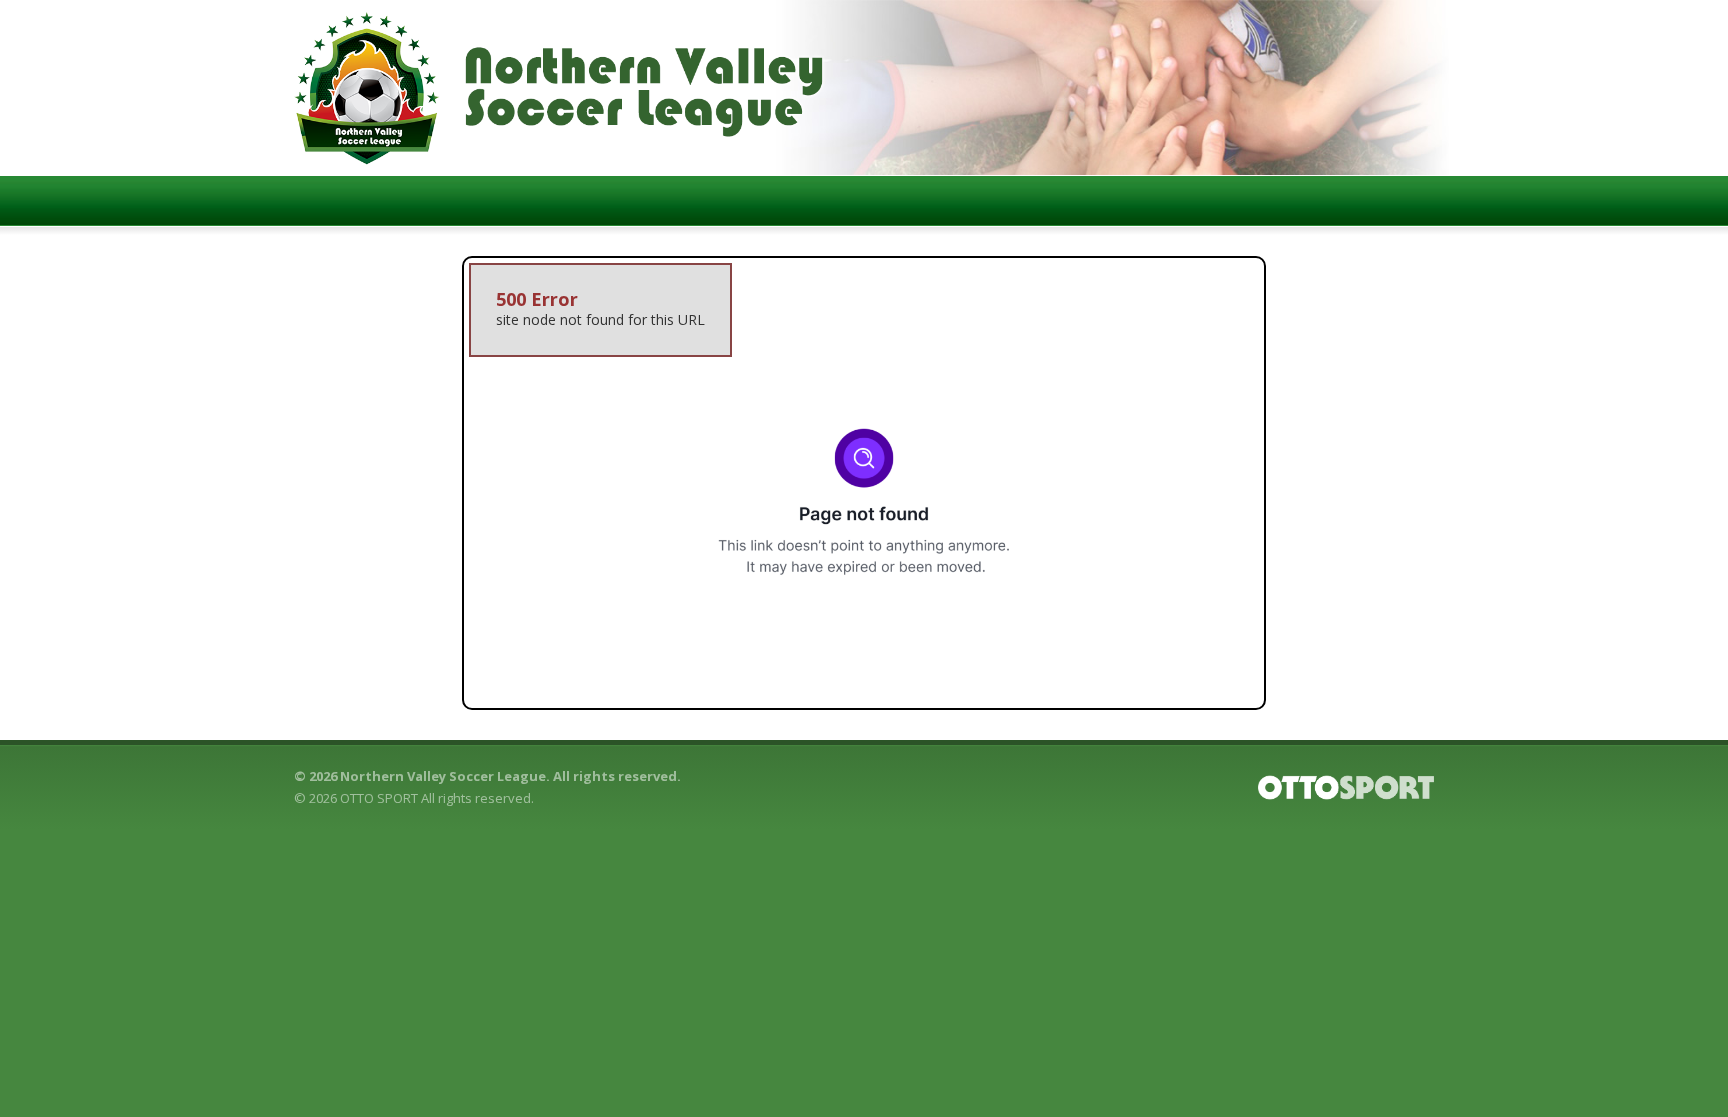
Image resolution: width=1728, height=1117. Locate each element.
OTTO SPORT (379, 798)
